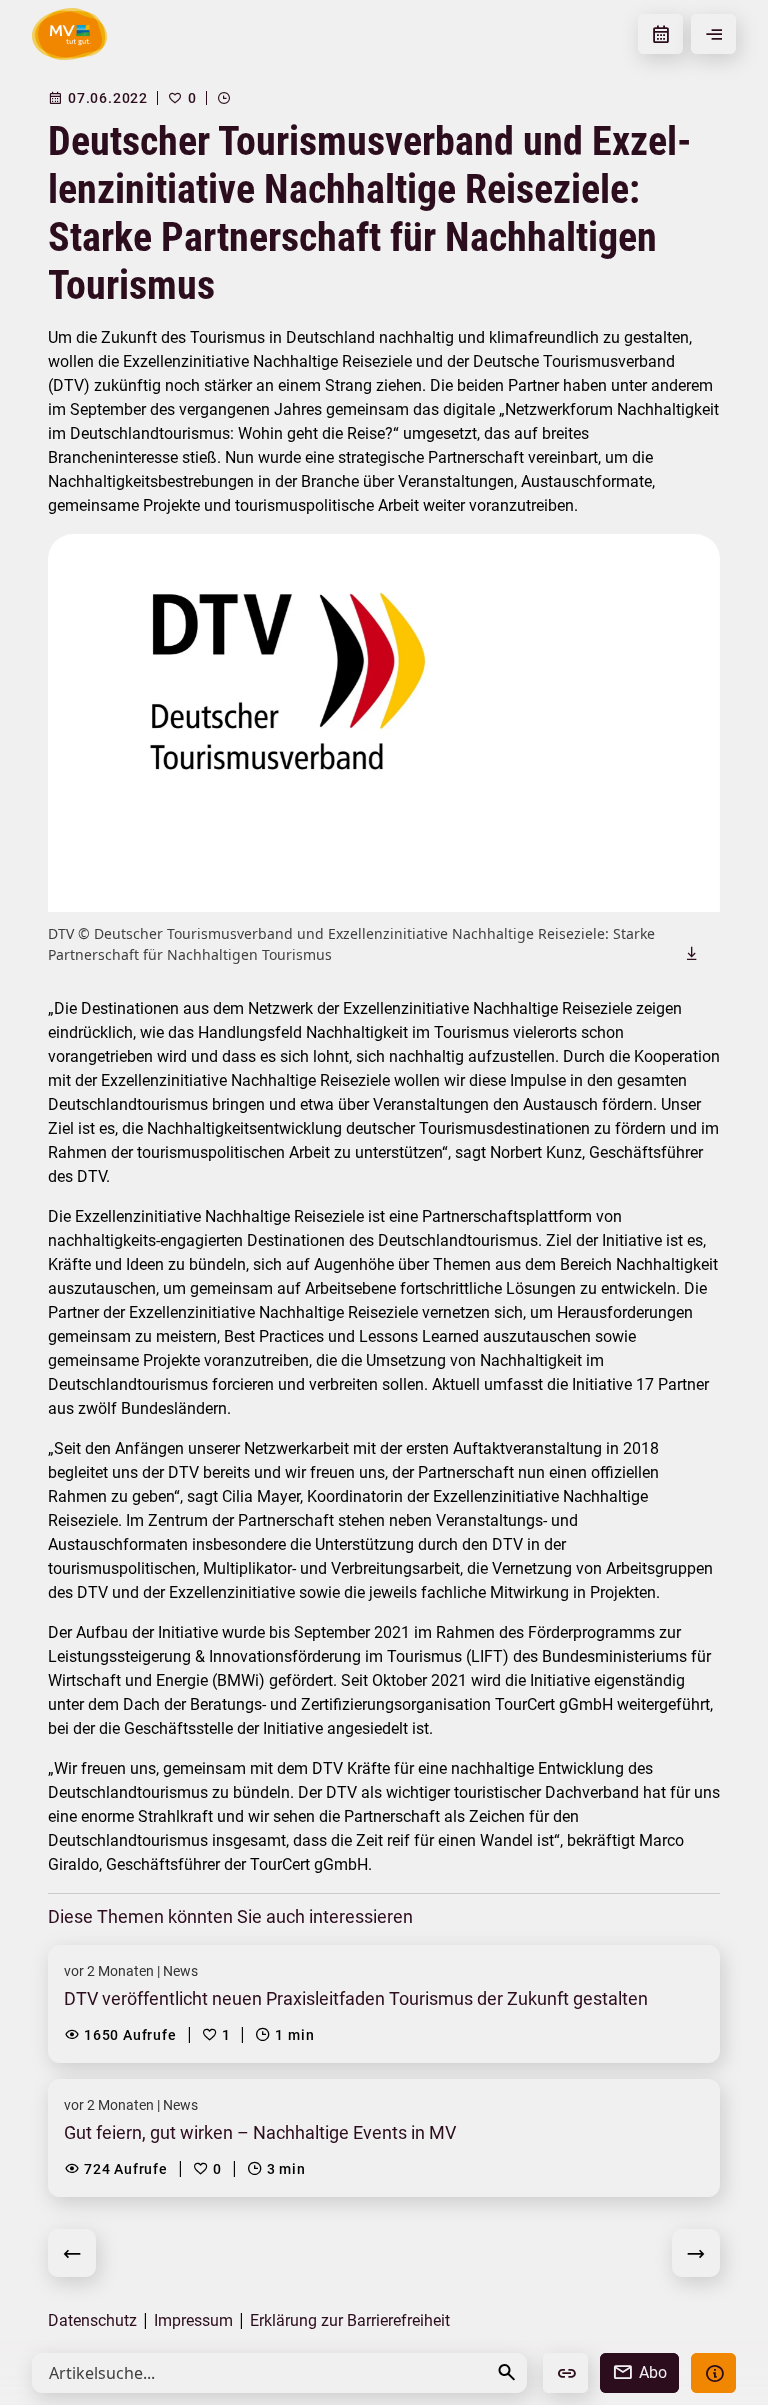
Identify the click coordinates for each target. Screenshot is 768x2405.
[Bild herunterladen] (692, 953)
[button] (507, 2372)
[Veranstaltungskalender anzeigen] (660, 34)
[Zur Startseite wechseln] (69, 34)
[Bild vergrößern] (384, 723)
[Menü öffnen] (713, 34)
